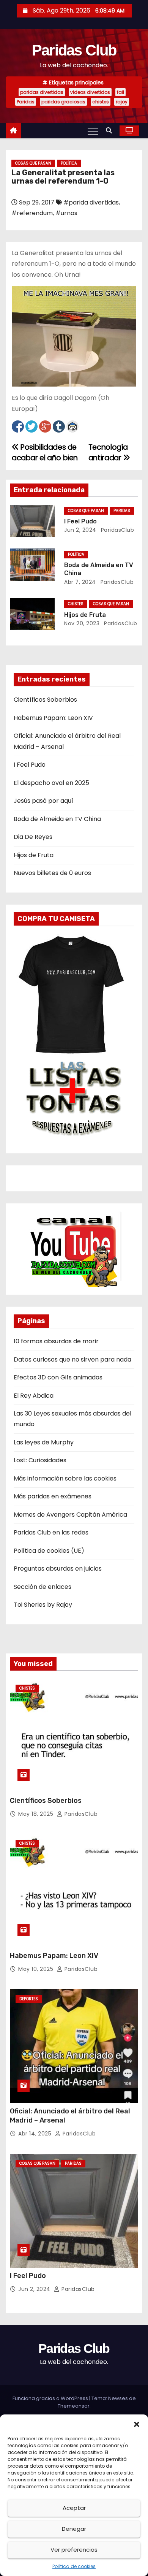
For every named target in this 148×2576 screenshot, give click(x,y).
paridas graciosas (63, 102)
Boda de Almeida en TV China (57, 819)
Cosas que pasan (33, 163)
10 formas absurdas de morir (56, 1341)
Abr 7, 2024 (80, 582)
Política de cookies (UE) (49, 1551)
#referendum (32, 213)
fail (120, 92)
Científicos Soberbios (45, 700)
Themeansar (74, 2406)
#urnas (66, 213)
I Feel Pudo (80, 521)
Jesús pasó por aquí (43, 801)
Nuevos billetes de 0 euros (52, 873)
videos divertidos (90, 92)
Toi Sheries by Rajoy (43, 1605)
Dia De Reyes (33, 837)
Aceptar (74, 2508)
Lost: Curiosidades (40, 1460)
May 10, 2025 (37, 1969)
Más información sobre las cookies (65, 1478)
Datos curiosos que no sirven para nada (72, 1359)
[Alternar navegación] (93, 131)
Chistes (76, 604)
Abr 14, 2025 (36, 2134)
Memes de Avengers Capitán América (70, 1515)
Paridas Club (74, 50)
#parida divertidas (91, 202)
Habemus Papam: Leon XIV (53, 718)
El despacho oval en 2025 (51, 783)
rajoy (122, 102)
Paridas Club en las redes (51, 1532)
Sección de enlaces (43, 1587)
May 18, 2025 (37, 1814)
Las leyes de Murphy (44, 1442)
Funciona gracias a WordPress (51, 2398)
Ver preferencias (74, 2550)
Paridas (26, 102)
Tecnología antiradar (108, 453)
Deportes (29, 1999)
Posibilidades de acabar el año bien (45, 453)
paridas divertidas (42, 92)
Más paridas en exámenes (53, 1496)
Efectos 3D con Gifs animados (58, 1377)
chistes (101, 102)
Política (69, 163)
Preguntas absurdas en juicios (58, 1569)
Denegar (74, 2529)
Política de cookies (74, 2566)
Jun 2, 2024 (80, 530)
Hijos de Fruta (85, 615)
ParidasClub (117, 530)
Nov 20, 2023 (82, 623)
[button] (137, 2424)
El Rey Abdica (34, 1396)
